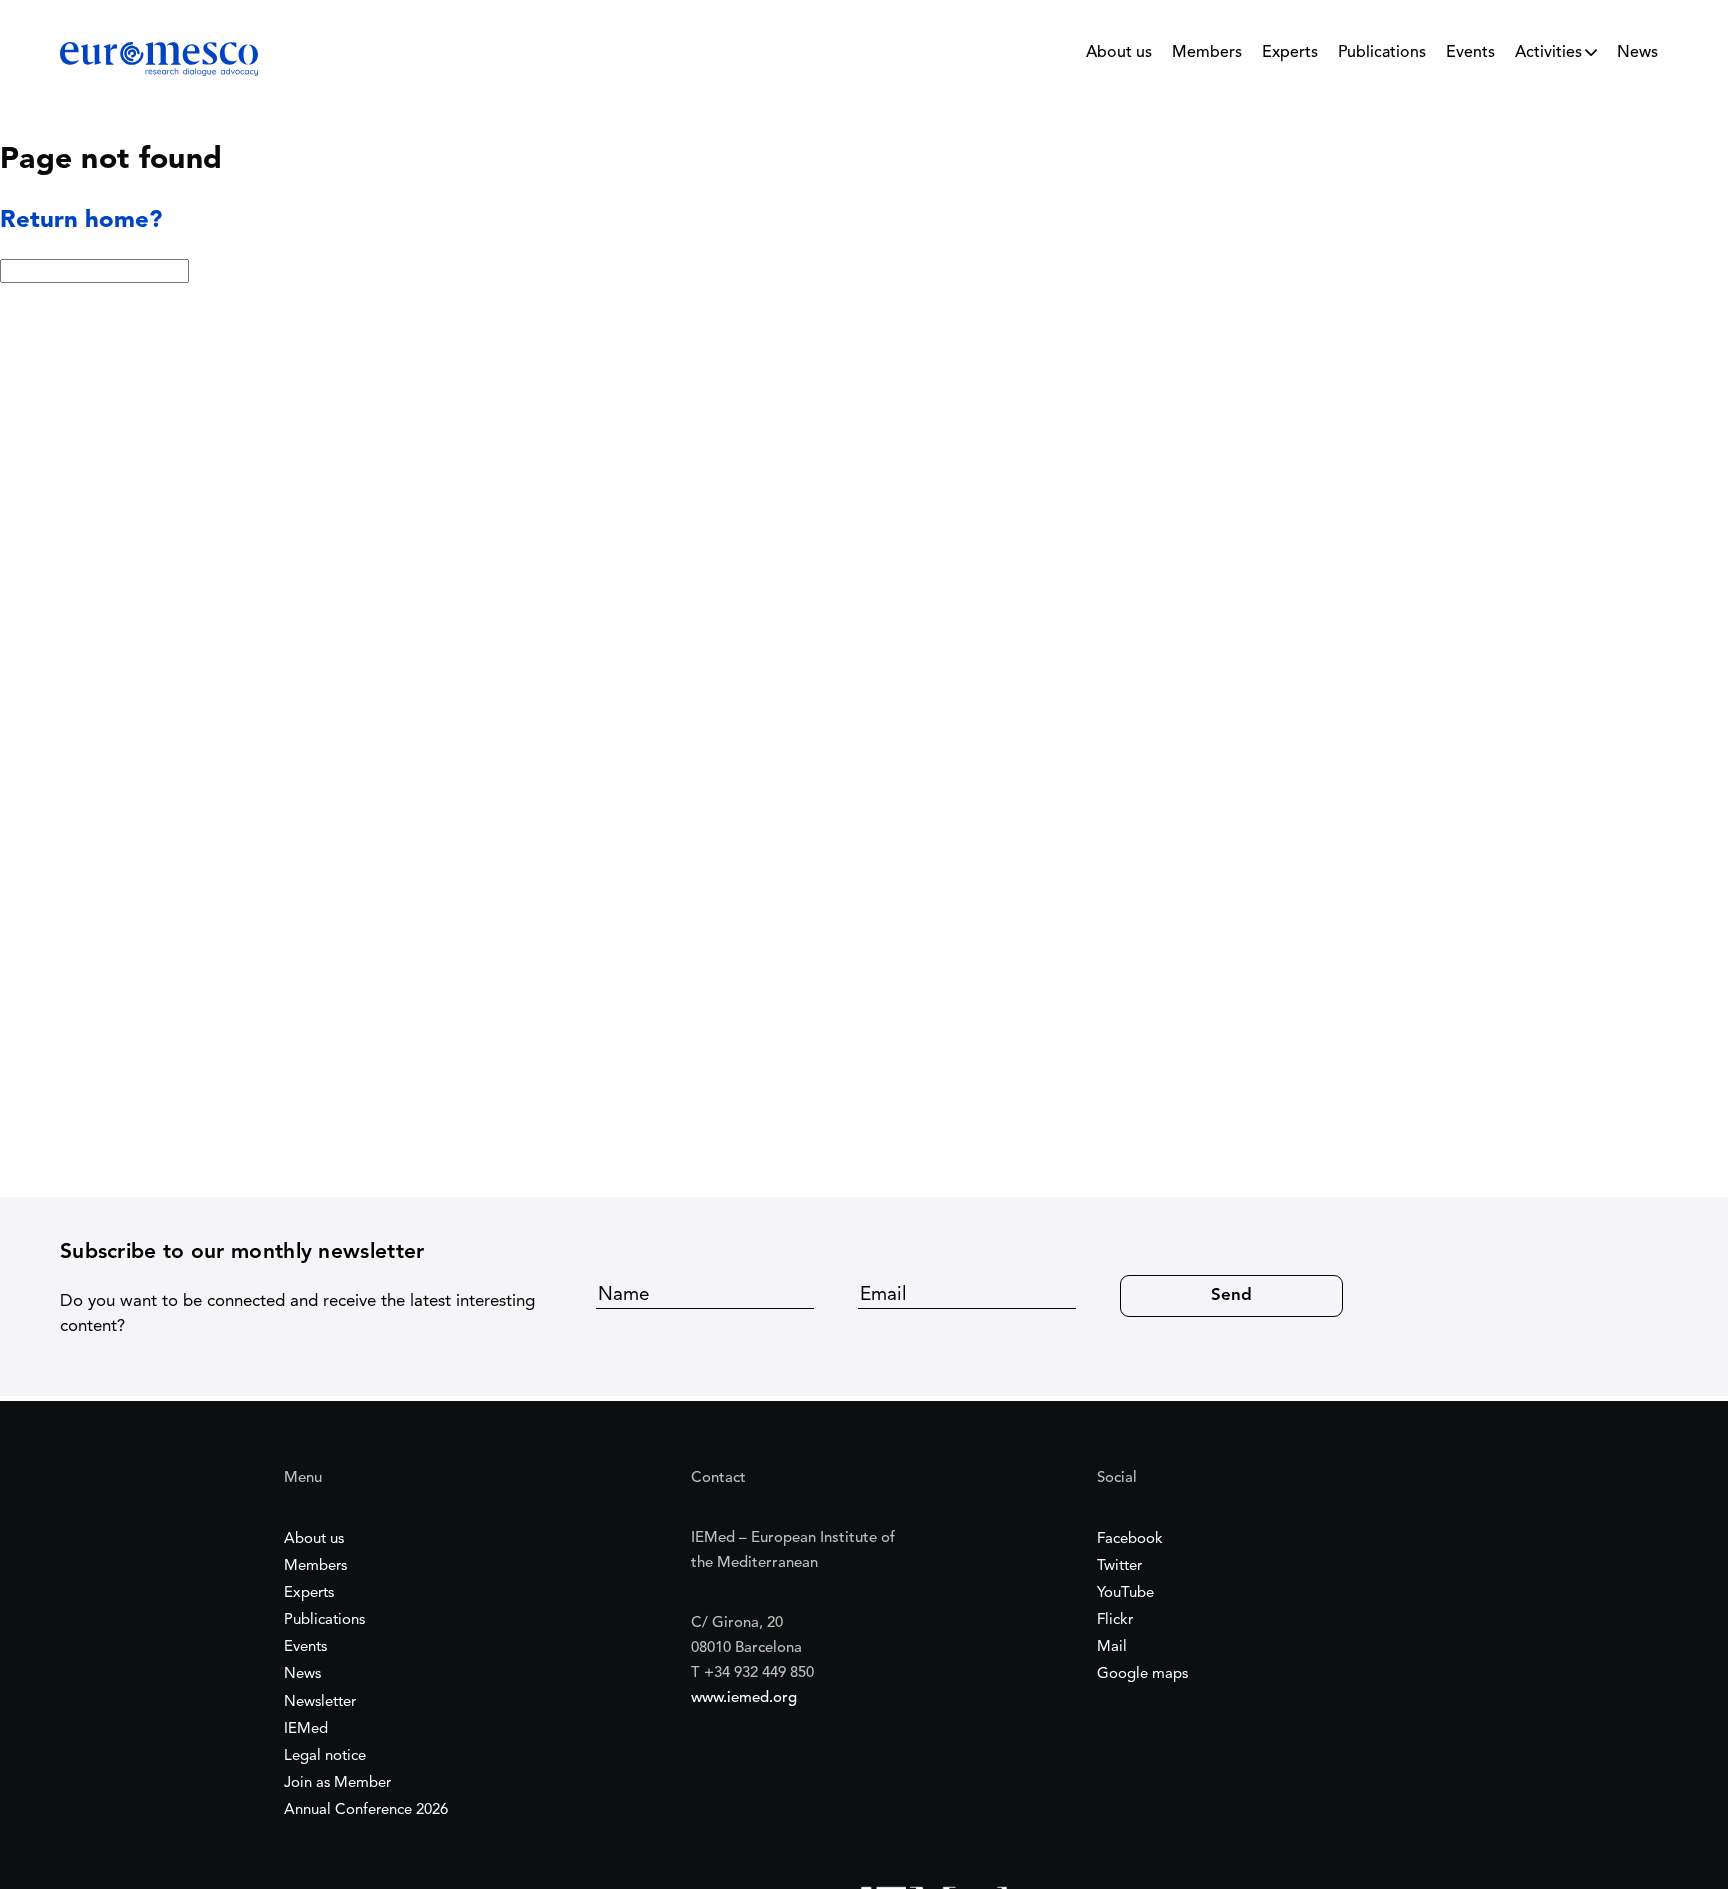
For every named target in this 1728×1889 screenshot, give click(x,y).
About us (1119, 53)
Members (1207, 53)
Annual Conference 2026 (366, 1810)
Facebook (1130, 1539)
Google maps (1142, 1674)
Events (1470, 53)
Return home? (81, 221)
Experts (1290, 53)
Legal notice (325, 1756)
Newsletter (320, 1702)
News (1637, 53)
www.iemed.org (744, 1698)
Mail (1112, 1647)
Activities (1548, 53)
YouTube (1125, 1593)
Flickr (1115, 1620)
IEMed (306, 1729)
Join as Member (337, 1783)
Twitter (1119, 1566)
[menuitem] (1119, 58)
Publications (1382, 53)
